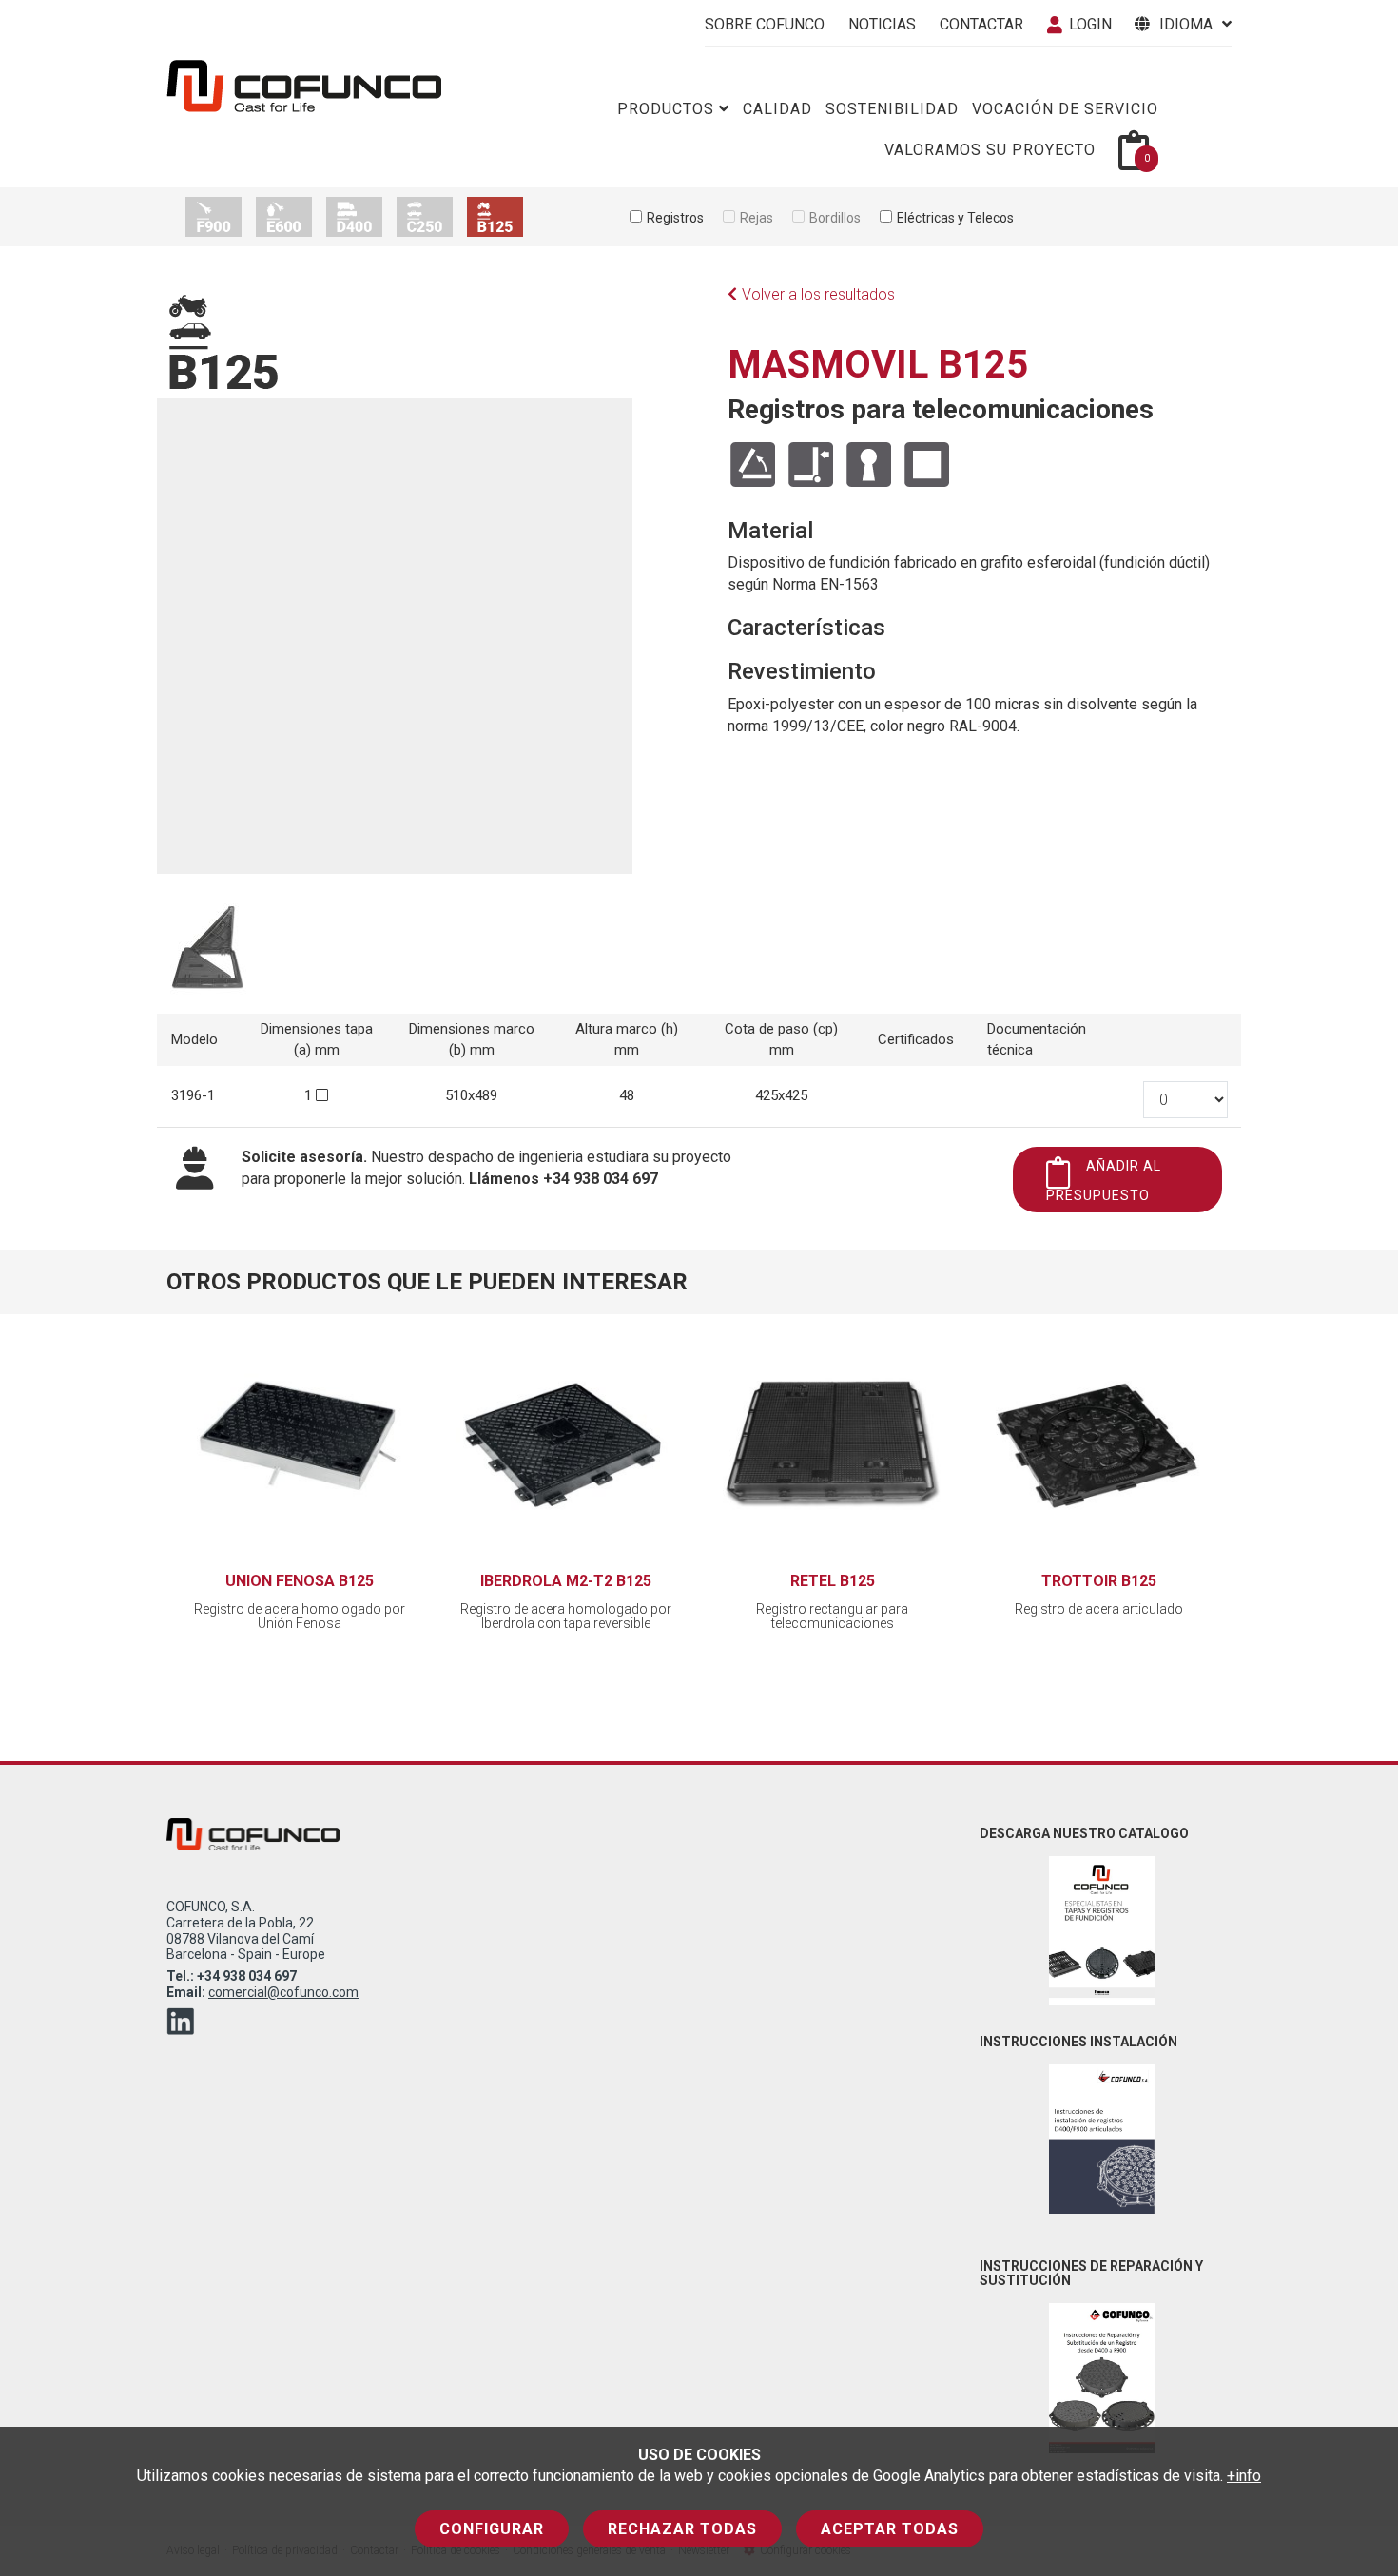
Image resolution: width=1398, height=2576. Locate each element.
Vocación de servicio (1065, 109)
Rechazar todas (682, 2529)
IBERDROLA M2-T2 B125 (566, 1581)
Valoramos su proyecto (990, 150)
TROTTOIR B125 (1099, 1581)
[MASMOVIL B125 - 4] (208, 954)
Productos (666, 109)
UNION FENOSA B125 (300, 1581)
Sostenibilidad (892, 109)
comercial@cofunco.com (283, 1992)
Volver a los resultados (818, 294)
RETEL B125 (833, 1581)
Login (1090, 24)
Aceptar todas (890, 2529)
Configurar (492, 2529)
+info (1244, 2476)
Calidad (777, 109)
